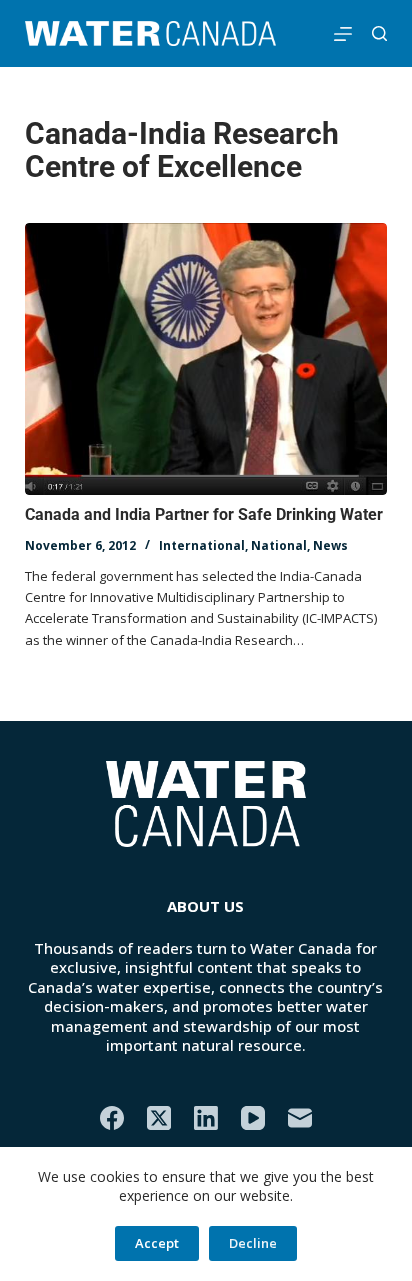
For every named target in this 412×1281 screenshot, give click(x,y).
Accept (157, 1243)
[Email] (300, 1118)
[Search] (379, 33)
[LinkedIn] (206, 1118)
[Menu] (343, 34)
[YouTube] (253, 1118)
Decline (253, 1243)
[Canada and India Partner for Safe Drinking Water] (206, 359)
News (330, 545)
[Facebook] (112, 1118)
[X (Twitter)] (159, 1118)
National (279, 545)
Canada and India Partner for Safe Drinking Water (204, 514)
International (202, 545)
